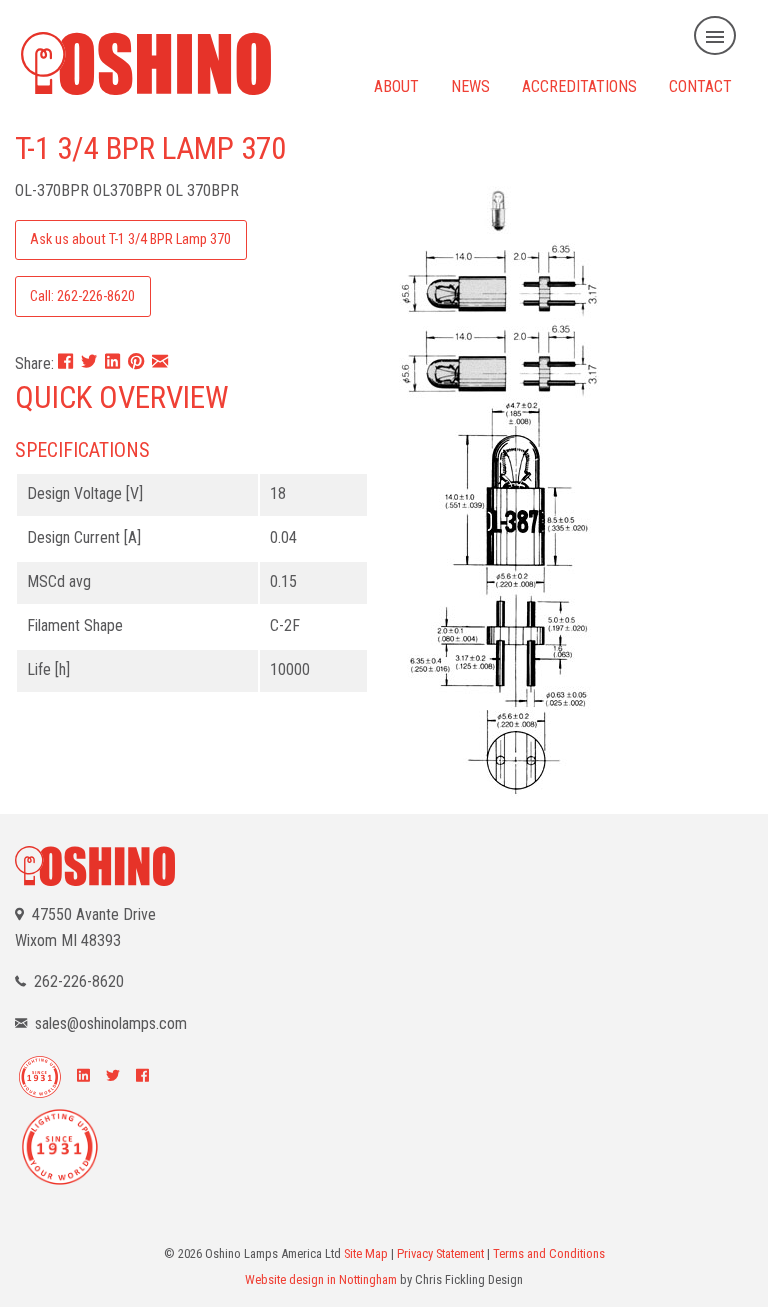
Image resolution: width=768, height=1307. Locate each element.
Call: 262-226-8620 (82, 296)
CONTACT (700, 85)
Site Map (366, 1253)
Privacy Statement (440, 1253)
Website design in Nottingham (321, 1279)
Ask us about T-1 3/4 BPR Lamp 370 (130, 239)
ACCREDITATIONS (579, 85)
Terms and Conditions (549, 1253)
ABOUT (396, 85)
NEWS (470, 85)
